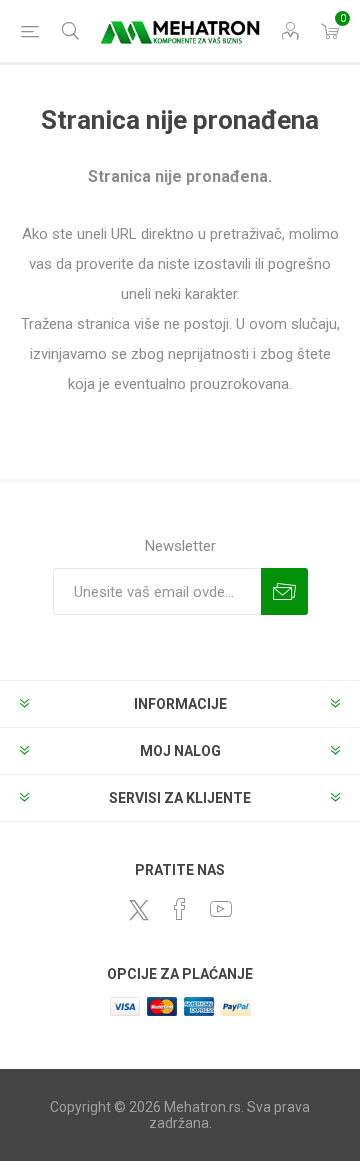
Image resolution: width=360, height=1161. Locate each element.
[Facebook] (180, 909)
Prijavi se (284, 591)
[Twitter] (139, 910)
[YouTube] (221, 909)
